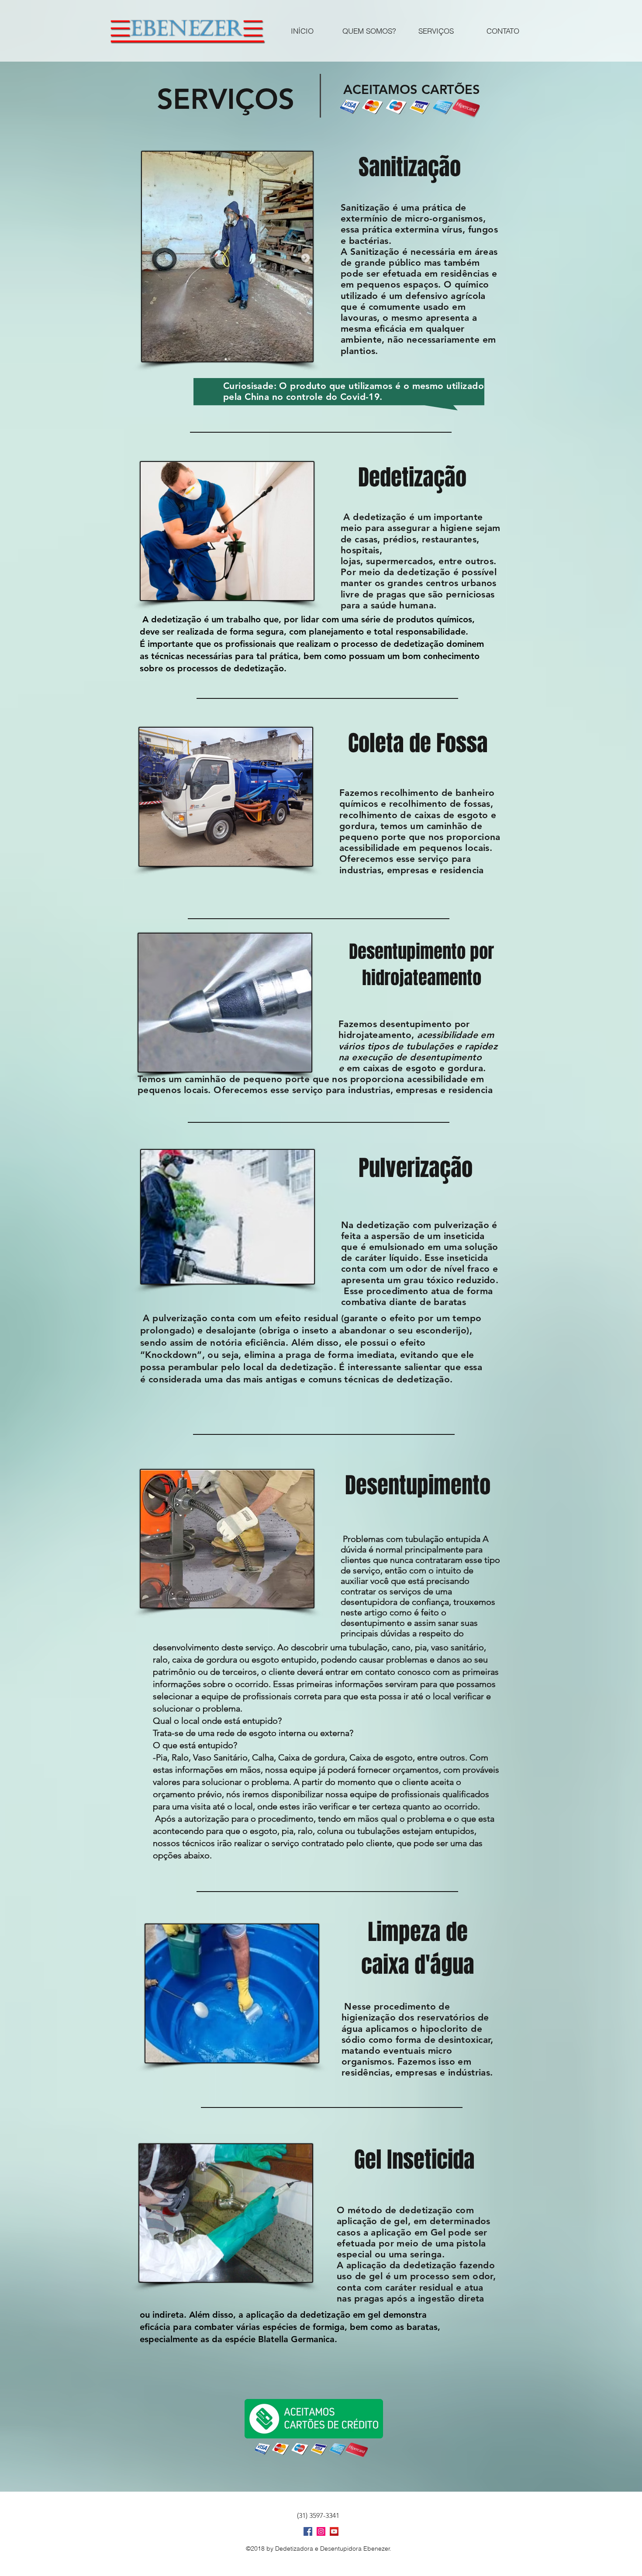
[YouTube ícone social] (334, 2531)
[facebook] (308, 2531)
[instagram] (321, 2531)
